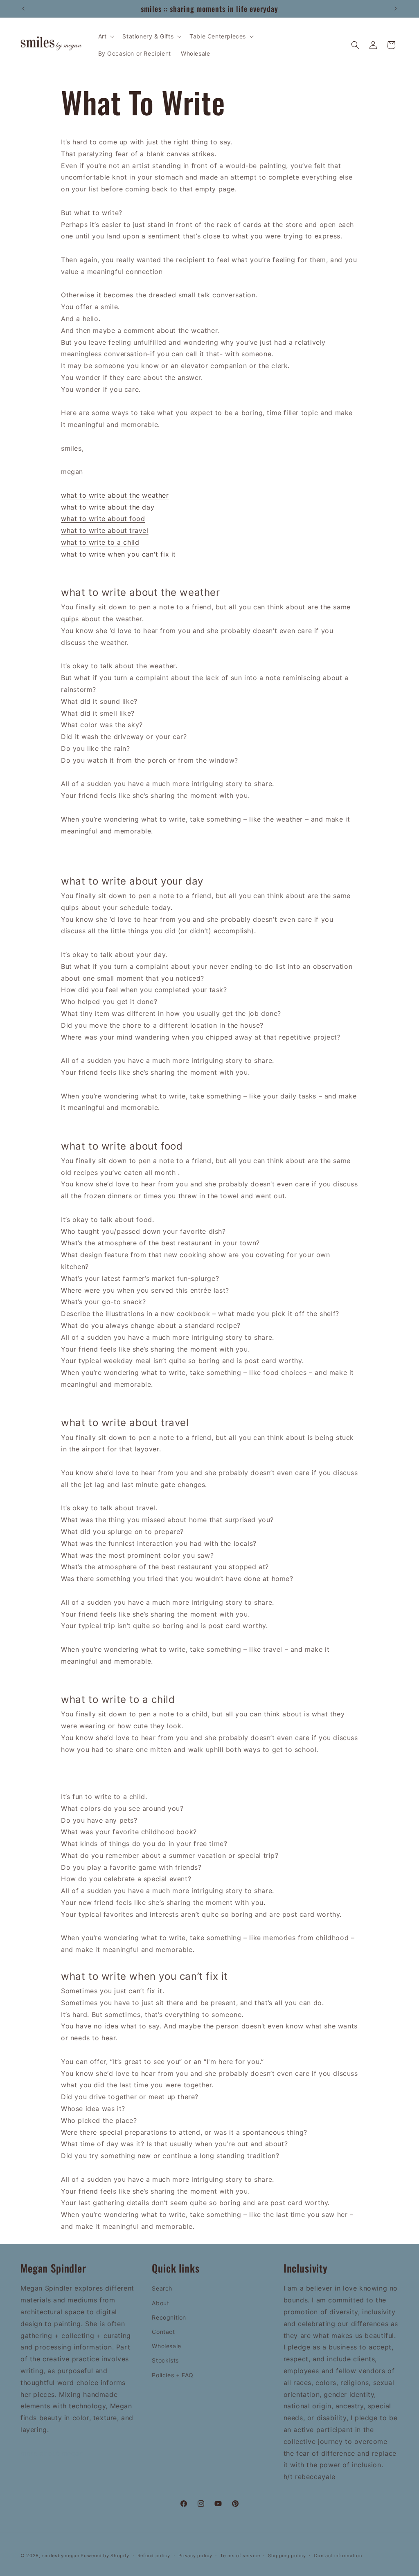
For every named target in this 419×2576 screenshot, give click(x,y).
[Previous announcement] (23, 9)
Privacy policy (195, 2556)
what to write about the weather (115, 495)
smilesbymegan (61, 2556)
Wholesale (166, 2346)
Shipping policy (287, 2556)
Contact (163, 2332)
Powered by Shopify (105, 2556)
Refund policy (154, 2556)
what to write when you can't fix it (118, 554)
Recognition (169, 2317)
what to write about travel (105, 530)
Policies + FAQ (172, 2375)
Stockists (165, 2360)
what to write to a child (100, 542)
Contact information (338, 2556)
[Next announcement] (396, 9)
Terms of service (240, 2556)
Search (162, 2288)
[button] (106, 36)
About (160, 2303)
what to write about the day (108, 507)
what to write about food (103, 519)
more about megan (52, 2453)
